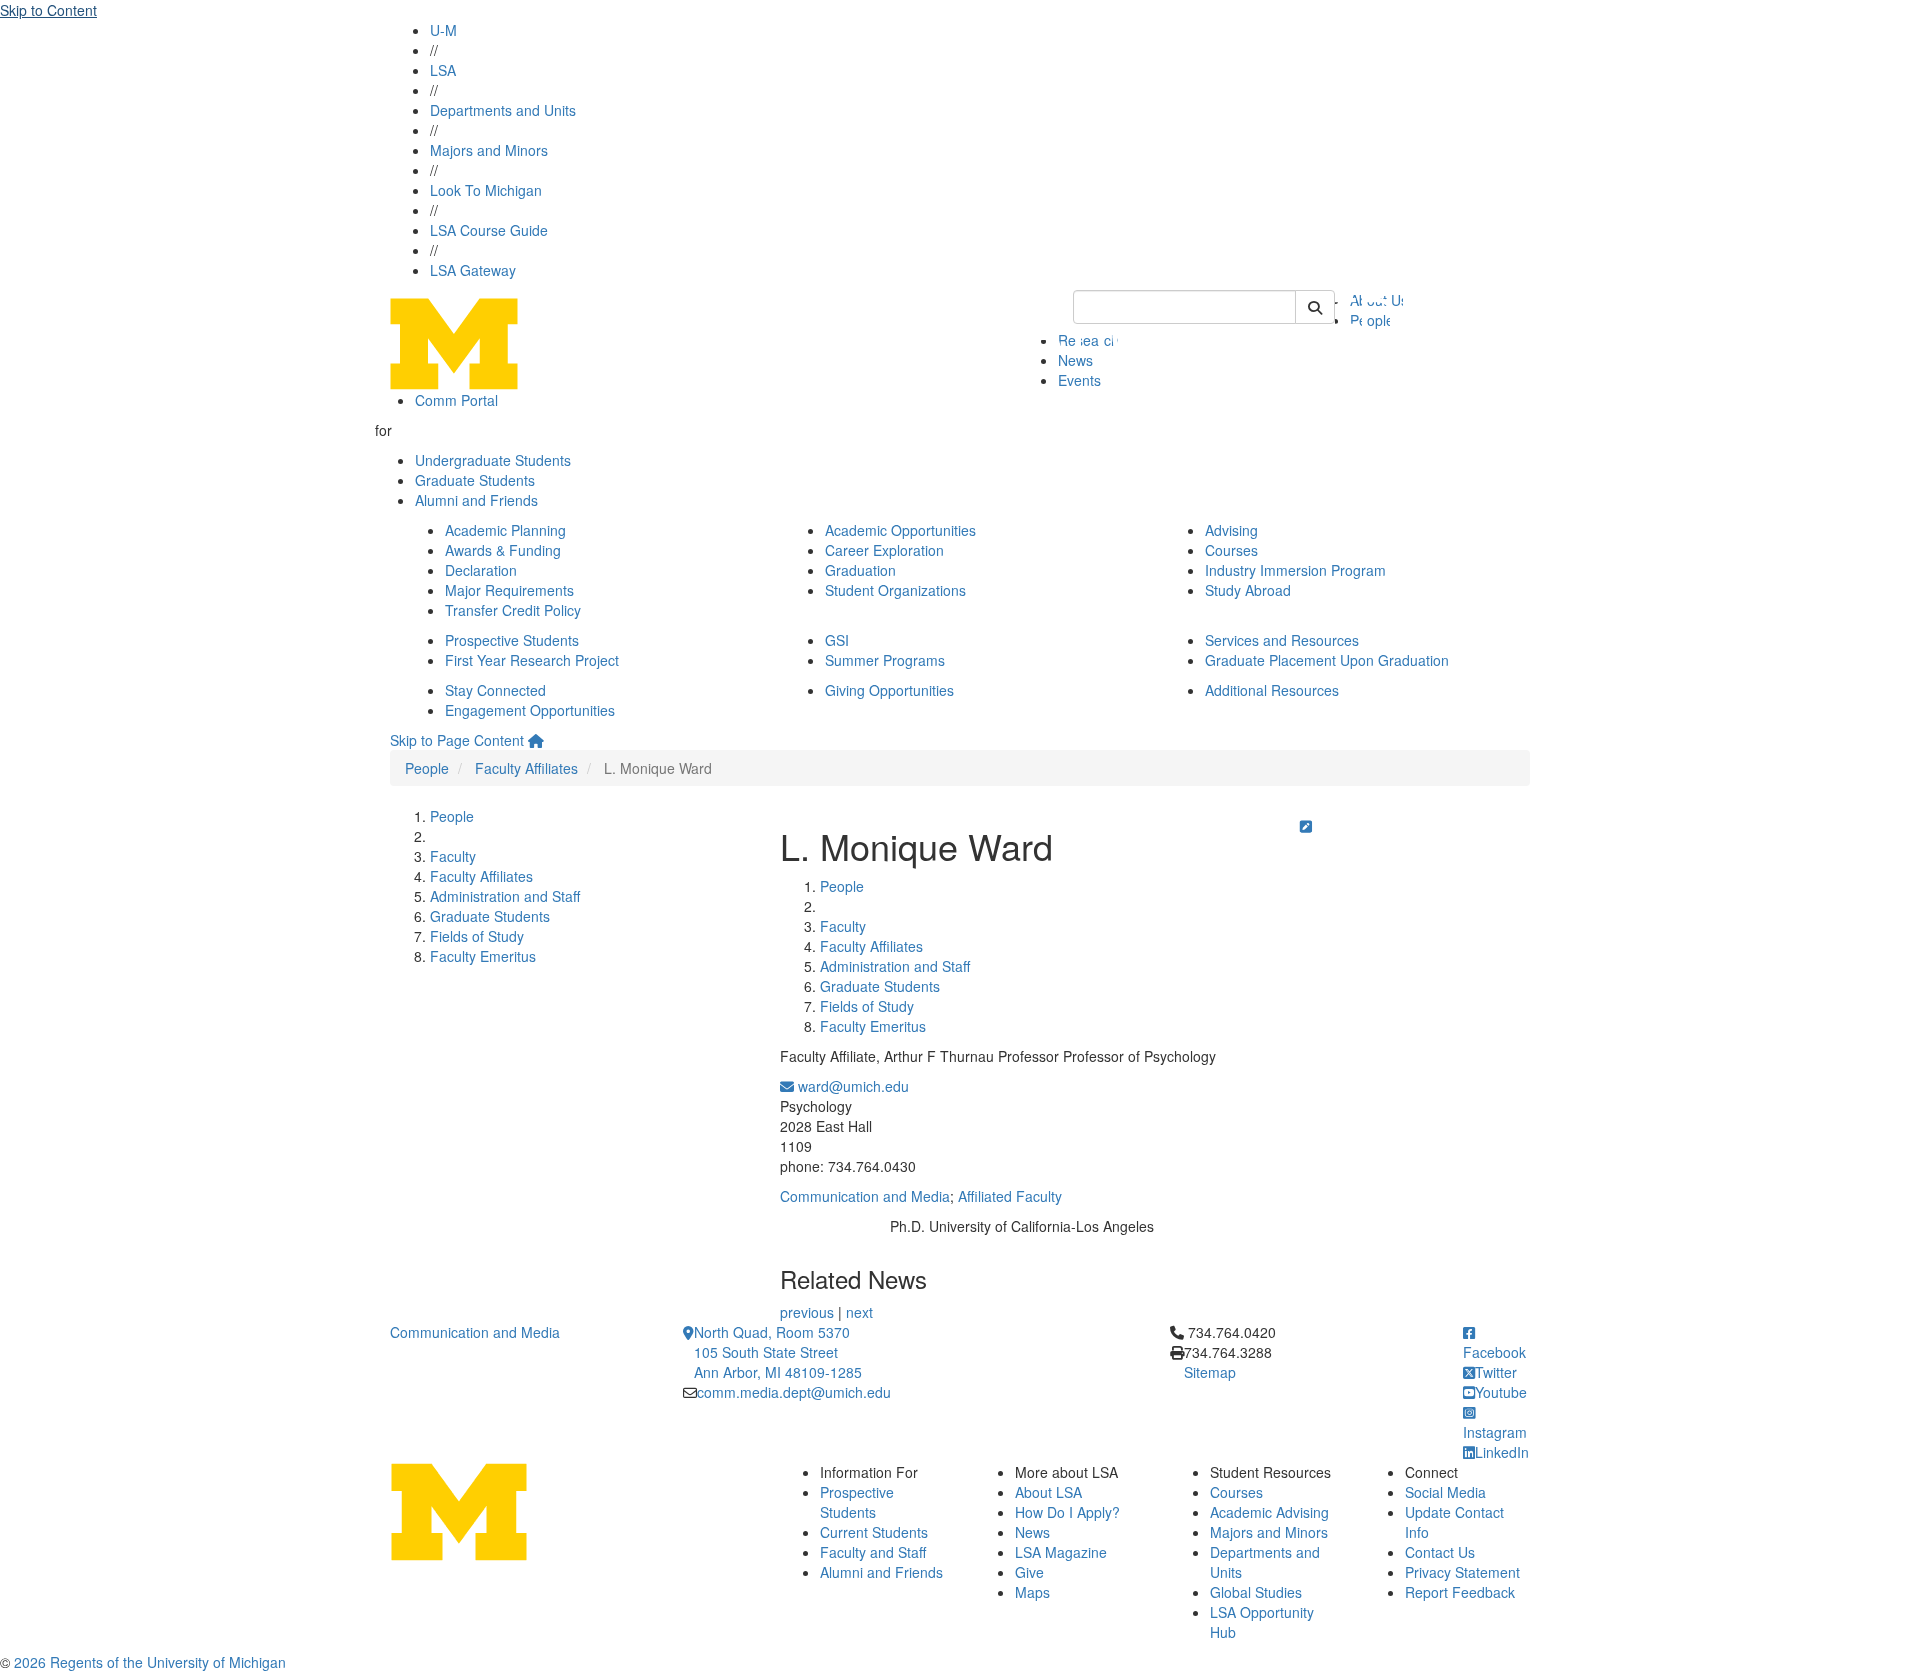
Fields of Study (477, 936)
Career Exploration (884, 550)
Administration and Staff (505, 896)
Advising (1231, 530)
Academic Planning (505, 530)
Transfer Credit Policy (513, 610)
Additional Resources (1272, 690)
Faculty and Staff (873, 1552)
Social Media (1445, 1492)
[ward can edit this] (1306, 826)
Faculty (453, 856)
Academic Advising (1269, 1512)
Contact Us (1440, 1552)
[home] (536, 740)
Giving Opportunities (889, 690)
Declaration (481, 570)
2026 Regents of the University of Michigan (150, 1662)
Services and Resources (1282, 640)
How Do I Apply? (1067, 1512)
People (427, 768)
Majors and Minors (489, 150)
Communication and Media (865, 1196)
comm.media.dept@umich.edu (794, 1392)
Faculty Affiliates (526, 768)
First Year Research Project (532, 660)
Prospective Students (512, 640)
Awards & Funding (503, 550)
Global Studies (1256, 1592)
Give (1029, 1572)
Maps (1032, 1592)
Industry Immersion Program (1295, 570)
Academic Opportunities (900, 530)
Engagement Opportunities (530, 710)
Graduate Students (475, 480)
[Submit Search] (1315, 307)
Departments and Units (503, 110)
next (859, 1312)
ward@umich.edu (851, 1086)
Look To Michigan (486, 190)
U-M (443, 30)
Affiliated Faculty (1010, 1196)
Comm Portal (456, 400)
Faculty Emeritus (483, 956)
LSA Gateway (473, 270)
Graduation (860, 570)
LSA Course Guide (489, 230)
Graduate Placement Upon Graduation (1327, 660)
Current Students (874, 1532)
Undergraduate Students (493, 460)
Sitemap (1210, 1372)
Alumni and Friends (476, 500)
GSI (837, 640)
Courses (1231, 550)
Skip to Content (48, 10)
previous (807, 1312)
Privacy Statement (1462, 1572)
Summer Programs (885, 660)
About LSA (1048, 1492)
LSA (443, 70)
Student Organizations (895, 590)
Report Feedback (1460, 1592)
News (1032, 1532)
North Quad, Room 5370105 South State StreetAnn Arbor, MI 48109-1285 (778, 1352)
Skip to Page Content (457, 740)
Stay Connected (495, 690)
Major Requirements (509, 590)
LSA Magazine (1061, 1552)
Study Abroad (1248, 590)
